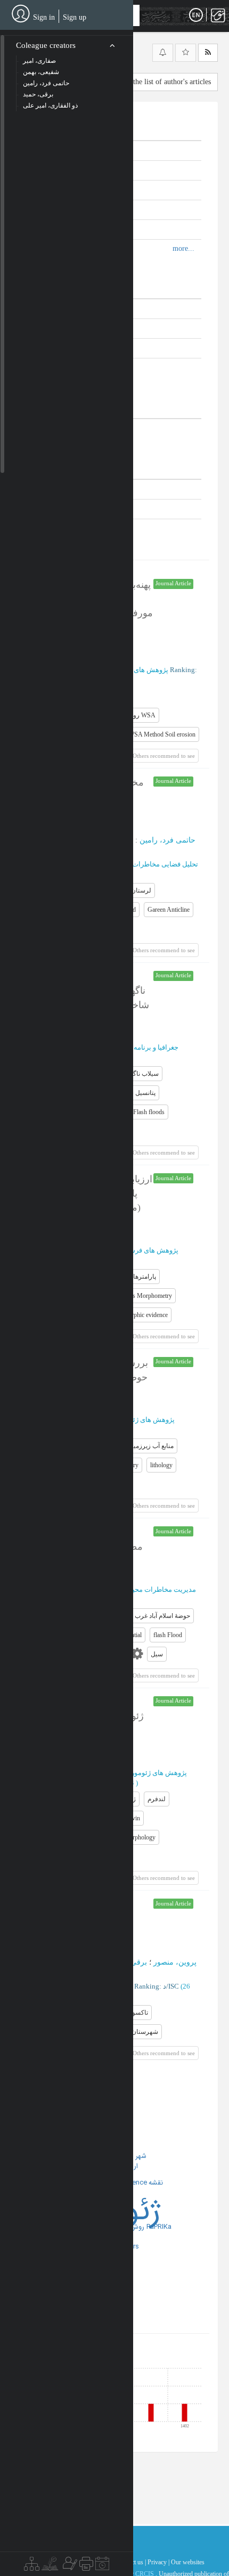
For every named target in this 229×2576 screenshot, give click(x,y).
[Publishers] (86, 2566)
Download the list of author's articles (156, 82)
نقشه (156, 2183)
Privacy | (158, 2562)
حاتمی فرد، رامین (167, 840)
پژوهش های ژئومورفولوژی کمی (141, 1773)
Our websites (188, 2562)
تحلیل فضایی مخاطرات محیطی (153, 864)
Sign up (75, 17)
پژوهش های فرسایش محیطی (136, 1250)
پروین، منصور (175, 1962)
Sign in (44, 17)
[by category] (32, 2566)
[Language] (196, 15)
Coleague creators (46, 45)
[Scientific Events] (102, 2566)
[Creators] (69, 2566)
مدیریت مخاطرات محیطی (158, 1589)
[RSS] (208, 53)
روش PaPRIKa (151, 2227)
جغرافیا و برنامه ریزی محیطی (136, 1047)
